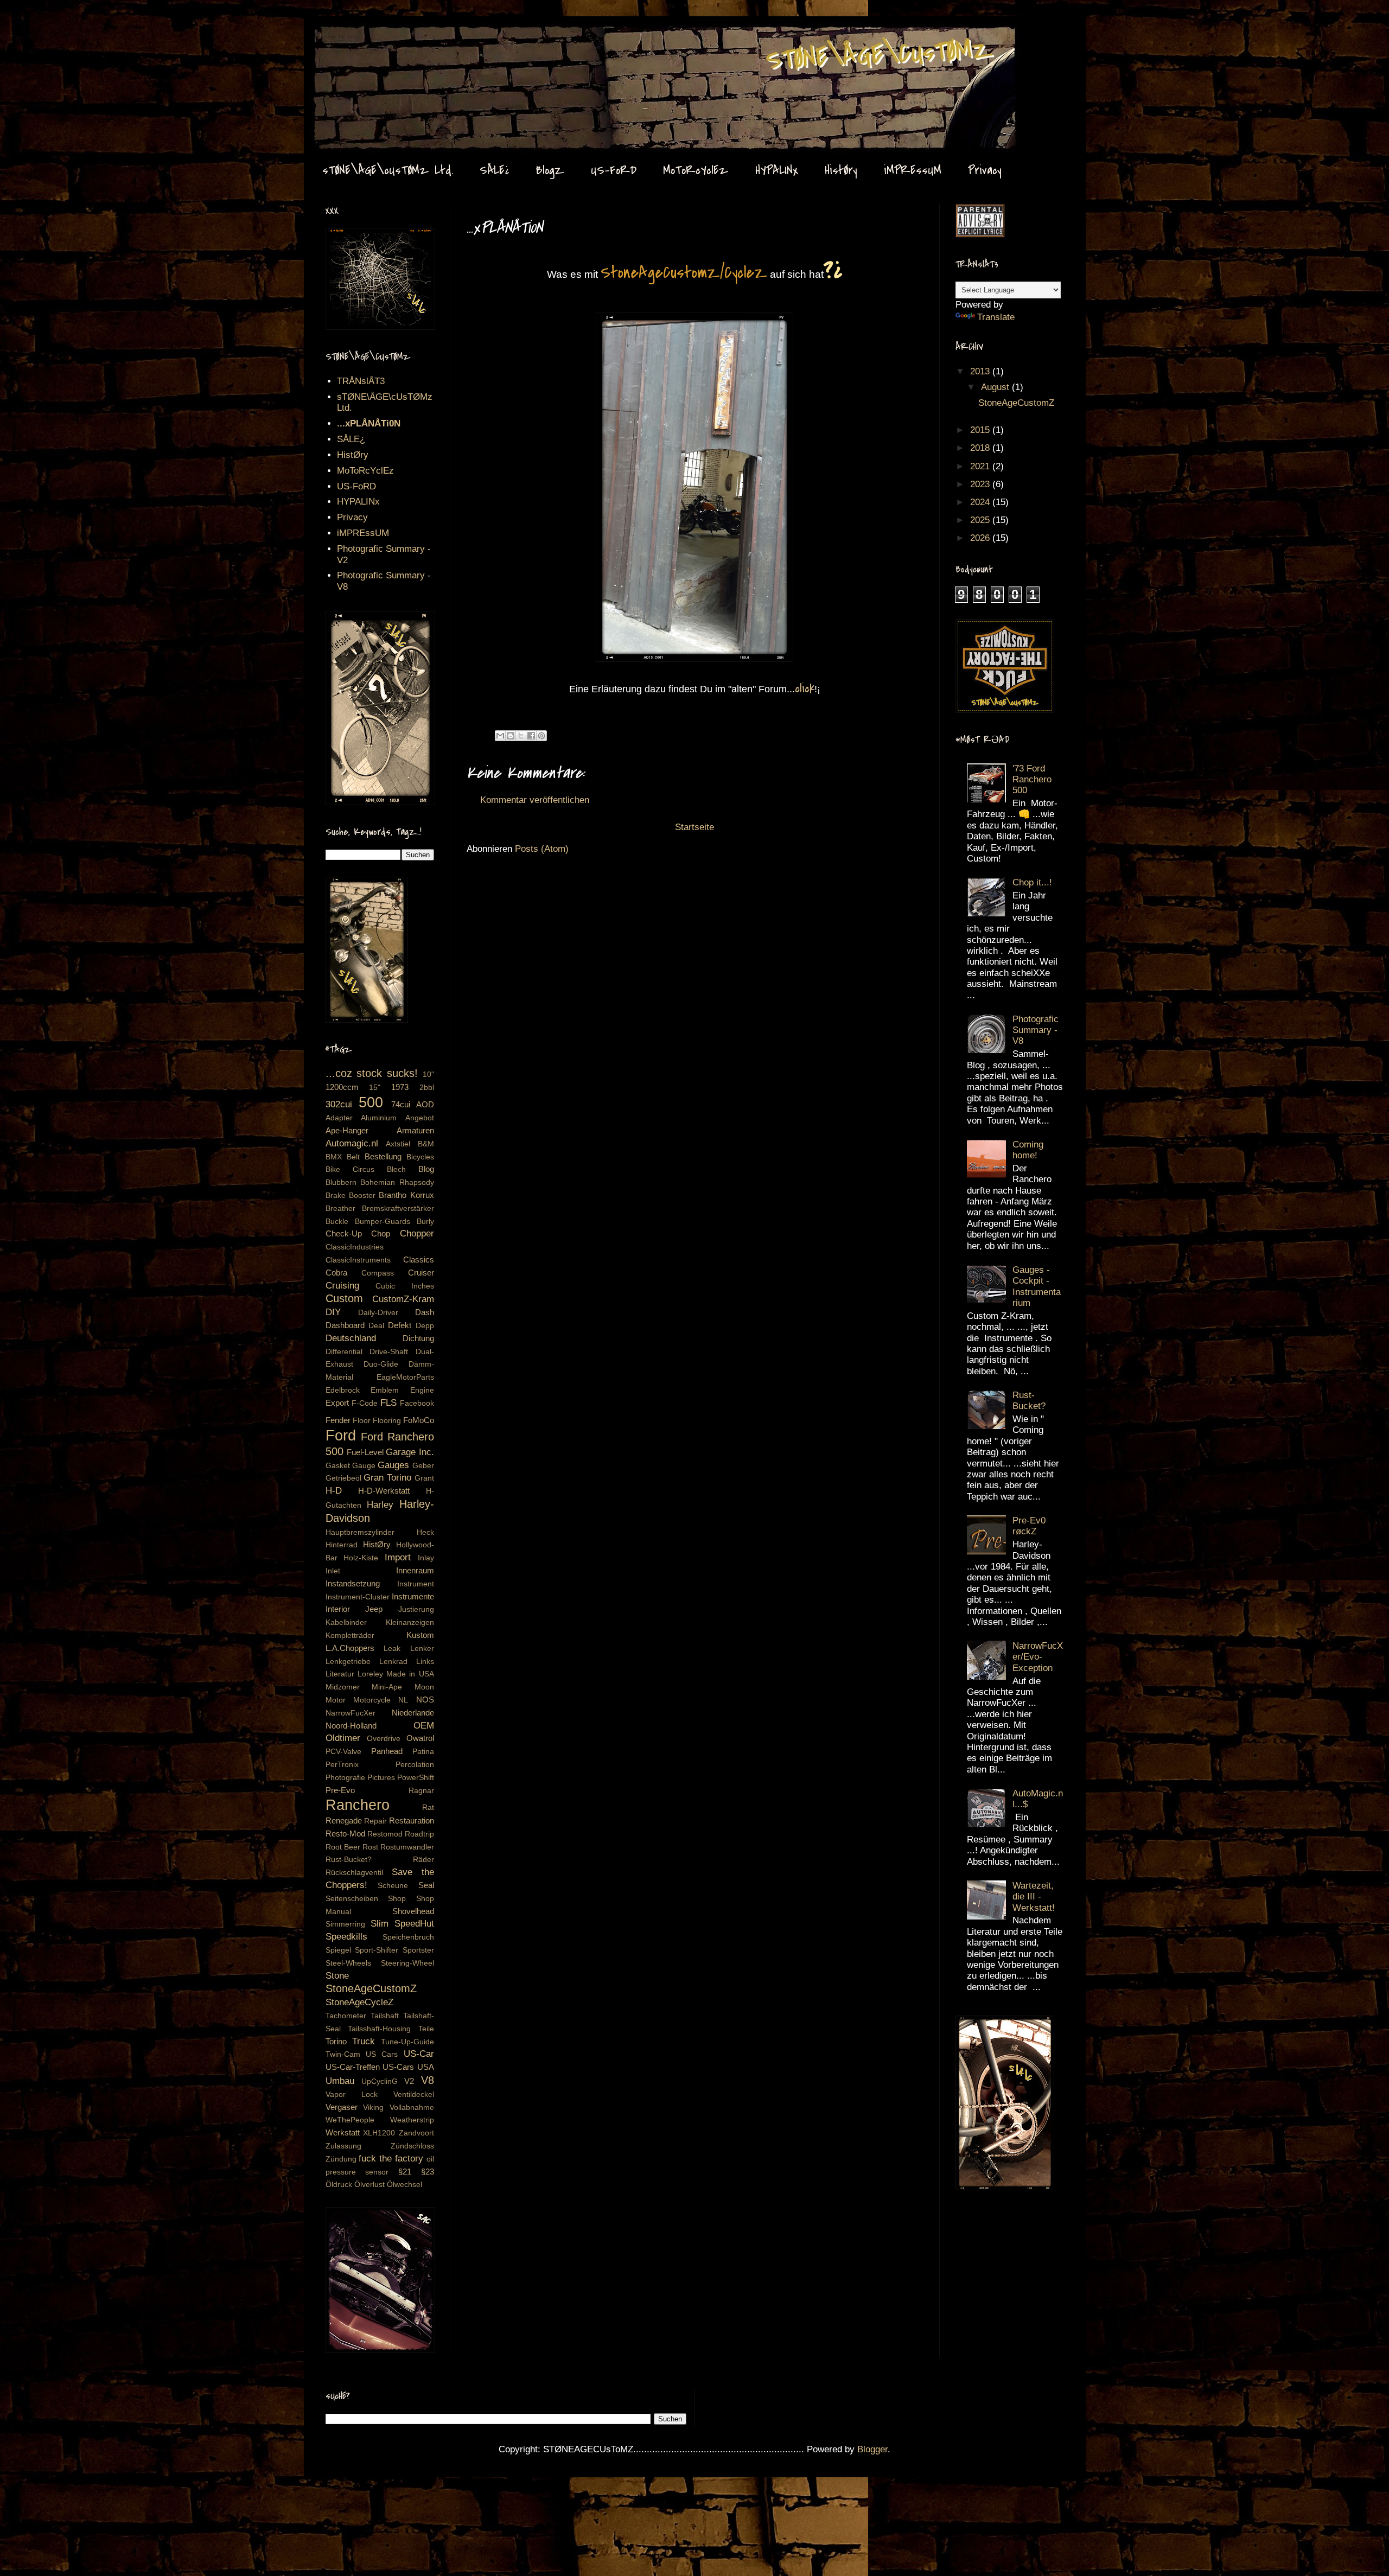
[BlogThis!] (511, 736)
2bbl (427, 1088)
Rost (370, 1847)
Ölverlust (369, 2185)
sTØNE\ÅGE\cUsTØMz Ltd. (388, 170)
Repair (375, 1821)
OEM (424, 1726)
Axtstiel (398, 1144)
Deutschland (351, 1338)
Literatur (340, 1674)
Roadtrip (419, 1834)
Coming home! (1028, 1150)
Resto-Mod (345, 1834)
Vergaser (342, 2107)
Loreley (370, 1674)
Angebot (420, 1118)
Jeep (374, 1609)
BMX (334, 1157)
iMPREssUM (913, 170)
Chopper (417, 1233)
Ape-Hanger (347, 1130)
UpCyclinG (380, 2081)
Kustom (420, 1635)
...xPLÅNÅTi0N (369, 423)
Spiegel (338, 1950)
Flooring (387, 1421)
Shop (397, 1899)
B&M (426, 1144)
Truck (364, 2041)
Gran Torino (387, 1478)
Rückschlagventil (354, 1873)
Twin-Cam (343, 2054)
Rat (428, 1807)
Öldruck (339, 2185)
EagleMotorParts (405, 1377)
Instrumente (413, 1596)
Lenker (422, 1649)
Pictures (381, 1778)
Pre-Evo (340, 1790)
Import (398, 1557)
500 (371, 1102)
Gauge (364, 1466)
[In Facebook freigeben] (531, 736)
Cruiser (421, 1273)
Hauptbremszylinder (360, 1532)
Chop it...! (1032, 882)
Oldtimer (343, 1738)
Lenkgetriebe (348, 1662)
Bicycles (420, 1157)
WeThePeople (350, 2120)
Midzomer (343, 1687)
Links (425, 1662)
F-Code (365, 1403)
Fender (338, 1420)
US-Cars (398, 2067)
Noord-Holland (351, 1726)
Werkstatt (343, 2132)
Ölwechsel (404, 2185)
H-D (334, 1491)
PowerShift (416, 1778)
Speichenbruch (408, 1937)
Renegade (344, 1821)
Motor (336, 1700)
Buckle (337, 1222)
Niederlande (413, 1713)
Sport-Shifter (377, 1950)
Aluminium (379, 1118)
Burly (425, 1222)
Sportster (418, 1950)
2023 (981, 484)
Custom (344, 1298)
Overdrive (384, 1739)
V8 (428, 2080)
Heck (425, 1532)
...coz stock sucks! (372, 1073)
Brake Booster (351, 1195)
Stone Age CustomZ (345, 37)
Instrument (416, 1584)
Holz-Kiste (361, 1558)
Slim (380, 1924)
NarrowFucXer (351, 1713)
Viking (373, 2108)
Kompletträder (350, 1635)
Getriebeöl (343, 1478)
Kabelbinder (346, 1622)
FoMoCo (419, 1420)
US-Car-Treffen (353, 2067)
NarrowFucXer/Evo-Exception (1038, 1657)
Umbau (340, 2081)
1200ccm (342, 1087)
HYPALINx (777, 170)
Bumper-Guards (383, 1222)
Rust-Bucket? (349, 1860)
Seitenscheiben (352, 1899)
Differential (344, 1352)
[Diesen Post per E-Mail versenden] (500, 736)
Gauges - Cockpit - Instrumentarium (1037, 1286)
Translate (996, 317)
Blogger (872, 2449)
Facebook (417, 1403)
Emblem (385, 1390)
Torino (336, 2041)
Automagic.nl (352, 1143)
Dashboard (345, 1325)
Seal (426, 1885)
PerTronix (342, 1765)
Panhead (387, 1751)
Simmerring (345, 1924)
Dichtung (418, 1338)
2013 (981, 371)
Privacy (985, 170)
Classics (419, 1260)
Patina (423, 1752)
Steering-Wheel (407, 1963)
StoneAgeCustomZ (371, 1988)
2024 (981, 502)
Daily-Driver (378, 1313)
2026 (981, 538)
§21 (405, 2172)
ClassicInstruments (358, 1260)
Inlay (426, 1558)
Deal (376, 1326)
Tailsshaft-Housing (379, 2029)
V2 (409, 2081)
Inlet (333, 1571)
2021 (981, 466)
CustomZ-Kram (403, 1299)
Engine (422, 1390)
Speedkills (346, 1937)
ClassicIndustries (355, 1247)
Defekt (400, 1325)
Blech (396, 1169)
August (996, 387)
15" (375, 1088)
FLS (388, 1403)
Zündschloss (412, 2146)
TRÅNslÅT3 (361, 381)
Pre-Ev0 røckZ (1029, 1526)
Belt (353, 1157)
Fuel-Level (365, 1452)
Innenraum (415, 1570)
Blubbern (341, 1182)
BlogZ (550, 170)
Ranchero (358, 1805)
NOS (425, 1700)
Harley (380, 1505)
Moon (424, 1687)
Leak (392, 1649)
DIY (333, 1312)
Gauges (393, 1465)
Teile (426, 2029)
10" (428, 1075)
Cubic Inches (405, 1286)
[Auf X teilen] (521, 736)
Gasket (338, 1466)
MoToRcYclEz (696, 170)
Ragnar (421, 1791)
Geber (423, 1466)
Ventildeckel (414, 2094)
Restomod (385, 1834)
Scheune (393, 1886)
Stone (337, 1976)
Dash (425, 1312)
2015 (981, 430)
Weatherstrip (412, 2120)
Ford (341, 1435)
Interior (338, 1609)
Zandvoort (416, 2133)
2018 (981, 448)
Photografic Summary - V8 (1036, 1030)
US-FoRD (614, 170)
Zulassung (343, 2146)
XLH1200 (379, 2133)
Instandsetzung (353, 1583)
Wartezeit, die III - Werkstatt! (1034, 1897)
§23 (428, 2172)
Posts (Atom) (542, 849)
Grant (424, 1478)
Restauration (412, 1821)
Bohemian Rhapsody (397, 1182)
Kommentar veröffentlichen (535, 800)
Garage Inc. (410, 1452)
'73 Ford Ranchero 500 (1032, 780)
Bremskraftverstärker (398, 1209)
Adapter (339, 1118)
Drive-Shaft (389, 1352)
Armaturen (415, 1130)
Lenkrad (393, 1662)
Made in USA (410, 1674)
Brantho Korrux (406, 1195)
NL (403, 1700)
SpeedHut (414, 1924)
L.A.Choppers (350, 1648)
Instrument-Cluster (358, 1597)
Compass (378, 1273)
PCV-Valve (343, 1752)
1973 (400, 1087)
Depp (425, 1326)
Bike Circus (350, 1169)
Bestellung (383, 1156)
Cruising (342, 1286)
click (805, 688)
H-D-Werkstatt (384, 1491)
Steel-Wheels (348, 1963)
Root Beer (343, 1847)
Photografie (345, 1778)
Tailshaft (385, 2016)
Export (337, 1403)
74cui (401, 1104)
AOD (425, 1104)
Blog (426, 1169)
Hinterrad (342, 1545)
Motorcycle (372, 1700)
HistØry (841, 170)
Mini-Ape (387, 1687)
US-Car (419, 2054)
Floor (362, 1421)
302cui (339, 1104)
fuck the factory (391, 2159)
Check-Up (344, 1233)
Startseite (694, 827)
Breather (340, 1209)
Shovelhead (413, 1911)
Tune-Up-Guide (407, 2042)
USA (426, 2067)
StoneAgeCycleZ (359, 2002)
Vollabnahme (412, 2108)
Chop (381, 1233)
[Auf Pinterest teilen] (541, 736)
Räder (423, 1860)
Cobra (336, 1273)
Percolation (415, 1765)
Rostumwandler (407, 1847)
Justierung (416, 1609)
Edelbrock (343, 1390)
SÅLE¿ (494, 170)
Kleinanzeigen (410, 1622)
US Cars (382, 2054)
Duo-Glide (381, 1364)
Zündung (341, 2159)
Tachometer (346, 2016)
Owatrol (420, 1738)
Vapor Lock (352, 2094)
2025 (981, 520)
